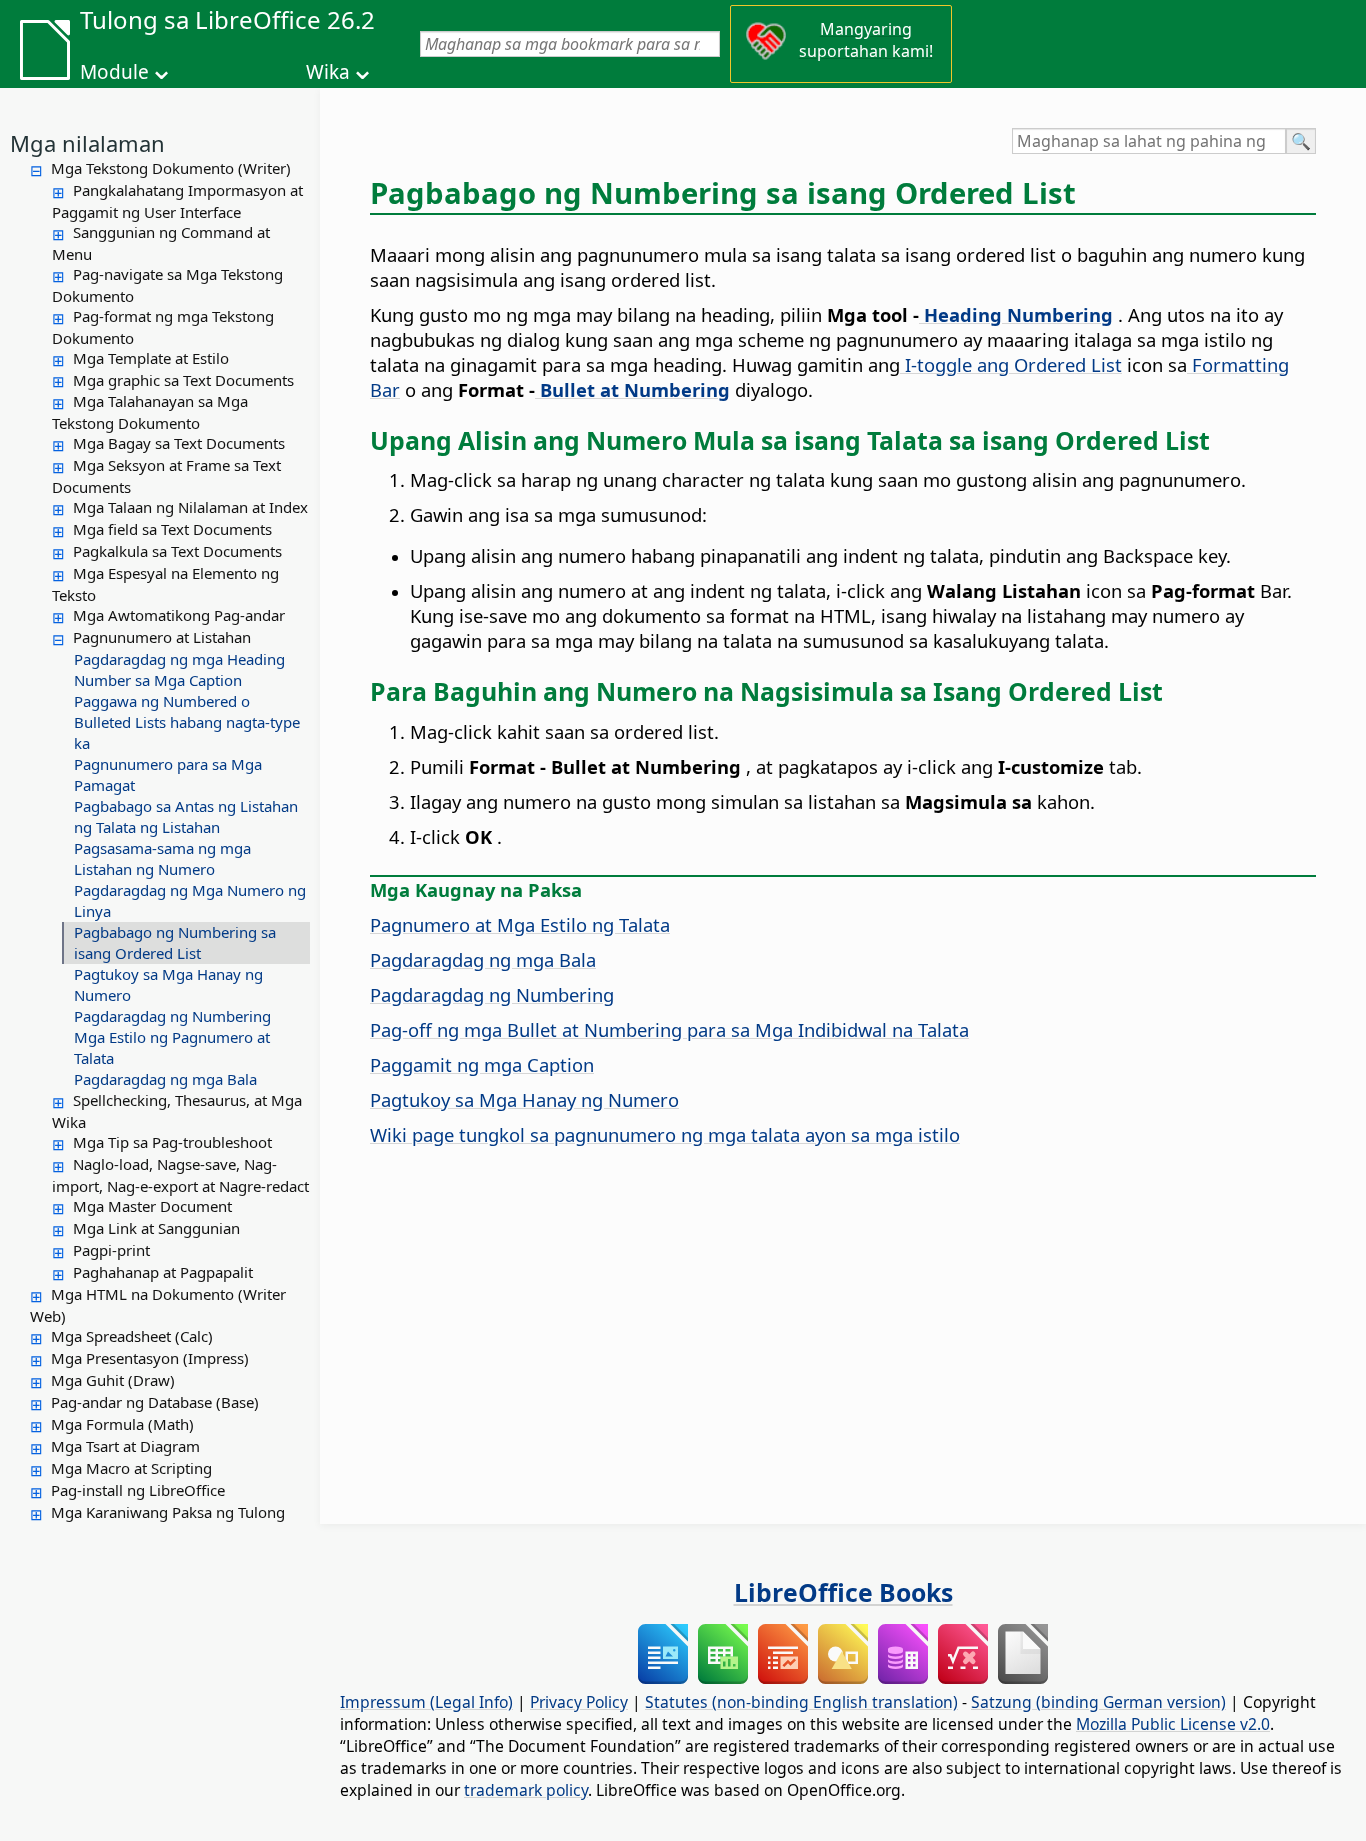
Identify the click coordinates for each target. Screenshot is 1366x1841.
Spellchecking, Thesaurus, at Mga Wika (177, 1111)
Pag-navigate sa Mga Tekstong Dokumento (167, 285)
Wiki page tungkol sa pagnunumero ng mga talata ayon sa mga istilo (665, 1134)
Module (114, 72)
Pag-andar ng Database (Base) (155, 1402)
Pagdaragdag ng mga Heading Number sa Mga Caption (179, 669)
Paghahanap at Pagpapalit (163, 1272)
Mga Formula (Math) (122, 1424)
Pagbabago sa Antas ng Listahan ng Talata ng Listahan (186, 816)
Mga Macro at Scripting (131, 1468)
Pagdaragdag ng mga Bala (165, 1079)
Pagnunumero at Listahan (162, 637)
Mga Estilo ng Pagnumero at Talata (172, 1047)
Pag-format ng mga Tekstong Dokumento (163, 327)
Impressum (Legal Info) (426, 1702)
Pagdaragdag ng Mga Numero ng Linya (190, 900)
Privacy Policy (579, 1702)
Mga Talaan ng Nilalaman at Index (190, 507)
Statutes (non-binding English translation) (801, 1702)
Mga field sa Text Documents (172, 529)
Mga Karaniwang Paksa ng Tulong (168, 1512)
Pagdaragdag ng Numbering (172, 1016)
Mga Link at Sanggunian (156, 1228)
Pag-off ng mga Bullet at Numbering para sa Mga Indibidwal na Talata (669, 1029)
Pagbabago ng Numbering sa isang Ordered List (175, 942)
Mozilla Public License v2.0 (1173, 1724)
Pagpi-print (111, 1250)
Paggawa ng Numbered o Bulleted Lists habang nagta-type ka (187, 722)
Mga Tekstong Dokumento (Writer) (171, 168)
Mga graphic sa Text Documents (183, 380)
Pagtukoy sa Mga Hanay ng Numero (168, 984)
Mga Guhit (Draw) (113, 1380)
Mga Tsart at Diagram (125, 1446)
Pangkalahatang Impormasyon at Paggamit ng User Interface (177, 201)
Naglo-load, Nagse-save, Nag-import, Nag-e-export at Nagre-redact (180, 1175)
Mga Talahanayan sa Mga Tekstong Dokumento (150, 412)
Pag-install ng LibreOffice (138, 1490)
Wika (328, 72)
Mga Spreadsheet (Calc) (132, 1336)
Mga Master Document (152, 1206)
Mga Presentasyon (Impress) (150, 1358)
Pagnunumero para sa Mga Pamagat (168, 774)
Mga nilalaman (87, 143)
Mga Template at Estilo (151, 358)
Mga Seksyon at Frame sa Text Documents (166, 476)
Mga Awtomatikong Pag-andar (179, 615)
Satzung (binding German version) (1098, 1702)
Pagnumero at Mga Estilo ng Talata (520, 924)
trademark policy (526, 1790)
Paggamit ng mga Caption (482, 1064)
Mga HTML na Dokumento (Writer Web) (158, 1305)
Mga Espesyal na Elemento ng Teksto (165, 584)
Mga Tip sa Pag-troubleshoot (172, 1142)
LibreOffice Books (843, 1592)
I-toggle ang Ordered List (1011, 364)
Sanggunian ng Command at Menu (161, 243)
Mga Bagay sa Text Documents (179, 443)
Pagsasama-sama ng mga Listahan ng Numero (162, 858)
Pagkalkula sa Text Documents (177, 551)
